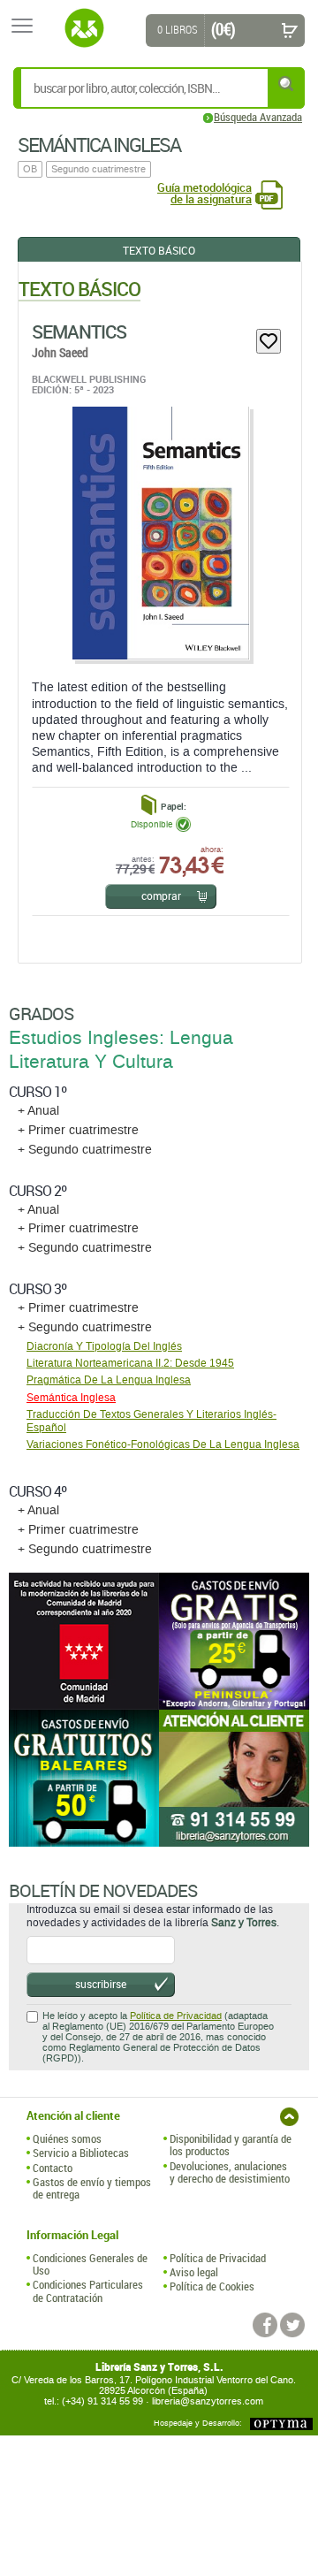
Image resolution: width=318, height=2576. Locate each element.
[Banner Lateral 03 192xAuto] (234, 1778)
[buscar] (287, 84)
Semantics (79, 332)
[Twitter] (292, 2325)
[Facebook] (265, 2325)
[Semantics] (160, 533)
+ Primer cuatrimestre (78, 1130)
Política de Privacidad (176, 2016)
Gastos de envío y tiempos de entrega (92, 2188)
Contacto (53, 2168)
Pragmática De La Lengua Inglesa (109, 1380)
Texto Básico (159, 250)
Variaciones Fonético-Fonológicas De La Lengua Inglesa (163, 1444)
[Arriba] (289, 2117)
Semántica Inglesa (71, 1398)
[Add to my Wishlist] (269, 341)
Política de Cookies (212, 2286)
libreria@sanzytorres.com (208, 2401)
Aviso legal (194, 2272)
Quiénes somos (67, 2138)
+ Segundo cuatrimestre (85, 1150)
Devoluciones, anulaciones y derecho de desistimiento (230, 2172)
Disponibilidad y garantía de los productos (231, 2145)
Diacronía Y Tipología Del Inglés (104, 1346)
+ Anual (38, 1111)
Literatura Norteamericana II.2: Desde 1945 (130, 1363)
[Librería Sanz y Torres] (84, 28)
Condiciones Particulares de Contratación (88, 2291)
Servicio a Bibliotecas (81, 2153)
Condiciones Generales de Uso (90, 2264)
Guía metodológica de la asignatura (204, 194)
